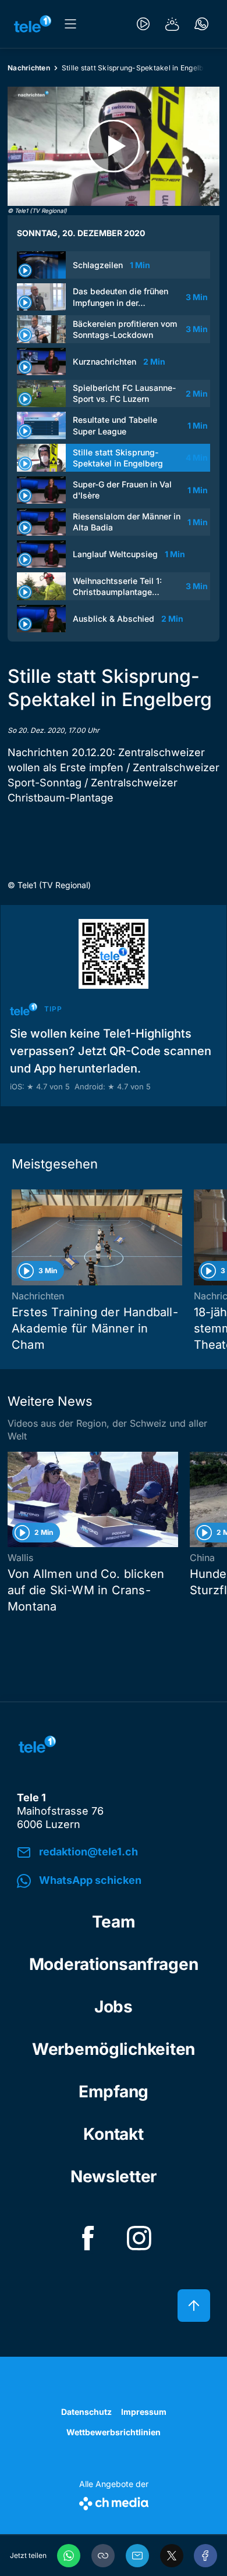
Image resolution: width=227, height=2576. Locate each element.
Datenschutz (86, 2412)
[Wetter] (172, 24)
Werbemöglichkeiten (114, 2049)
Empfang (114, 2092)
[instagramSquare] (139, 2238)
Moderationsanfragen (114, 1964)
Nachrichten (29, 68)
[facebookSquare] (88, 2238)
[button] (103, 2556)
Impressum (144, 2412)
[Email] (137, 2556)
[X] (172, 2556)
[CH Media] (114, 2501)
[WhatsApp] (69, 2556)
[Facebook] (205, 2556)
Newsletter (114, 2176)
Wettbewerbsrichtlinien (114, 2432)
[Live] (143, 24)
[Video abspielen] (114, 146)
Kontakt (113, 2134)
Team (114, 1922)
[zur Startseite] (33, 24)
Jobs (114, 2007)
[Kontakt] (201, 24)
